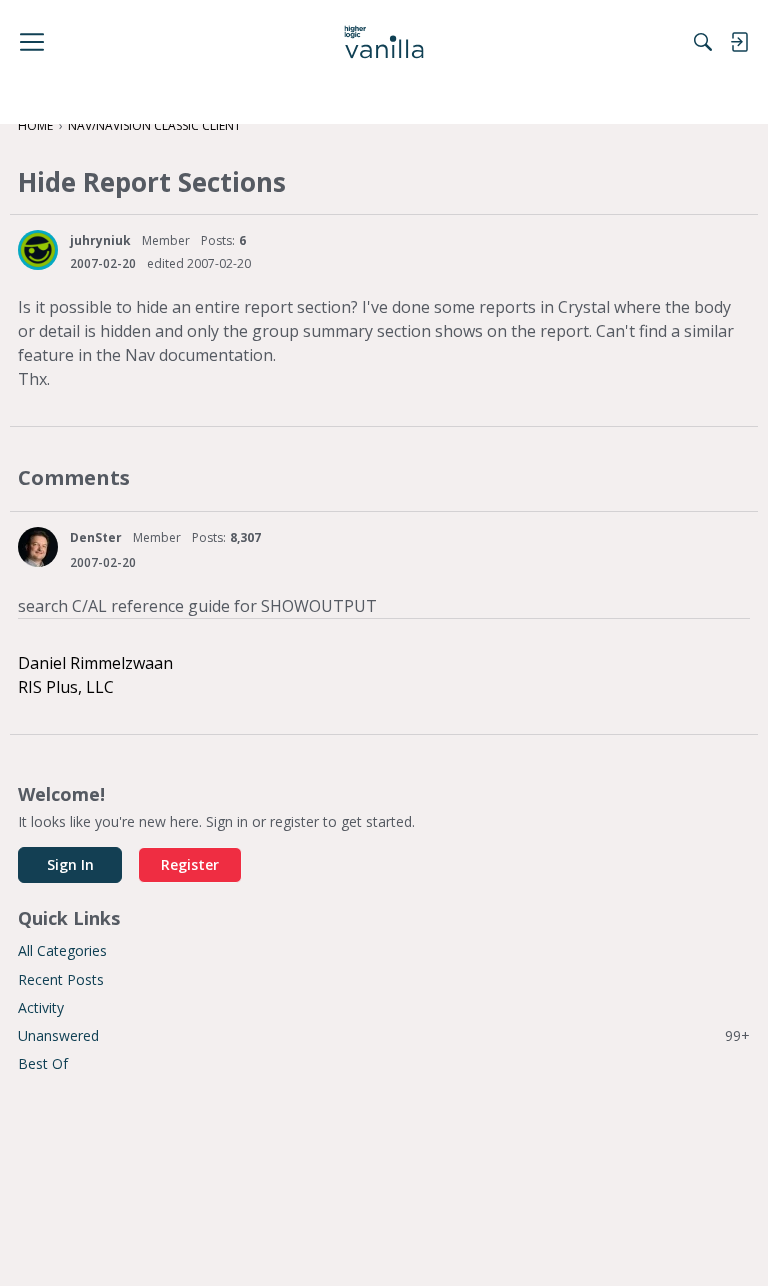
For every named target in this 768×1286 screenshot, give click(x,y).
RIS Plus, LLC (66, 687)
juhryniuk (100, 240)
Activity (41, 1007)
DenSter (96, 537)
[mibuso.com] (384, 42)
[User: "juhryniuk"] (38, 250)
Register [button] (190, 864)
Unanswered (384, 1035)
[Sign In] (739, 42)
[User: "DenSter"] (38, 547)
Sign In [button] (70, 864)
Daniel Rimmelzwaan (95, 663)
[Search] (703, 42)
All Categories (62, 950)
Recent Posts (61, 979)
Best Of (43, 1063)
